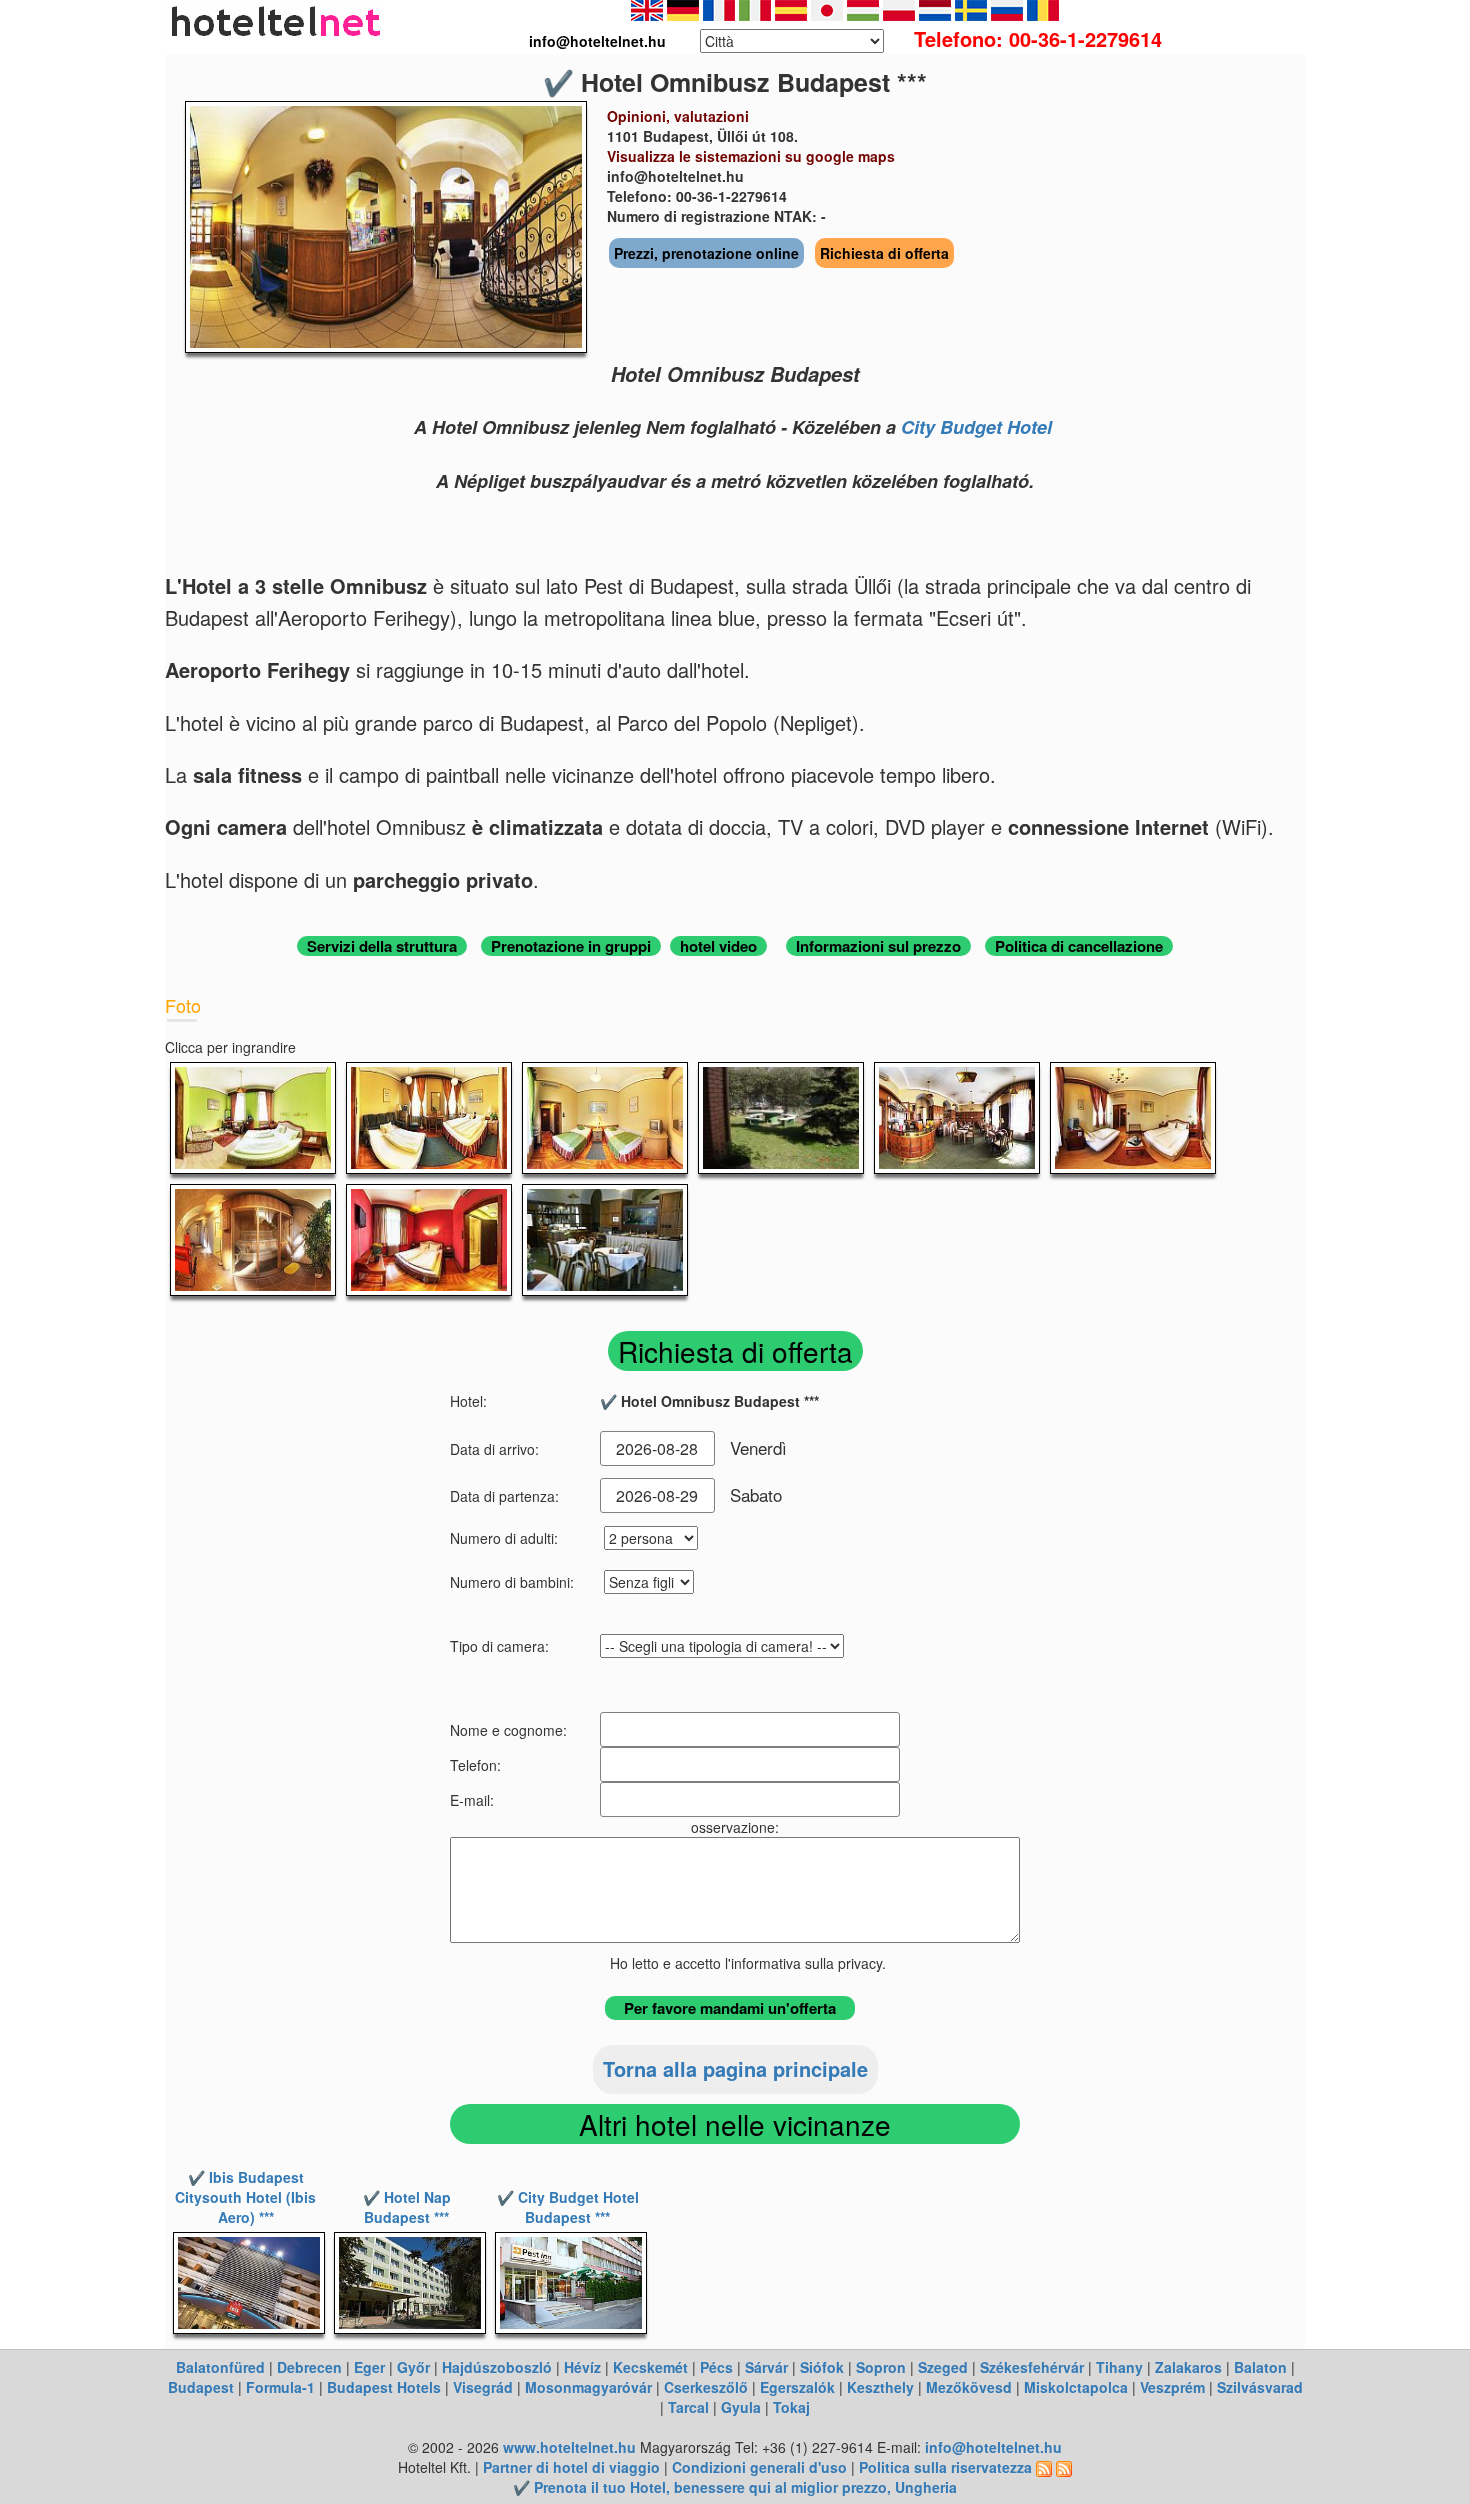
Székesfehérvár (1032, 2367)
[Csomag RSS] (1064, 2467)
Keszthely (880, 2387)
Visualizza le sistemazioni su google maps (751, 156)
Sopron (881, 2367)
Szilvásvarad (1260, 2387)
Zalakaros (1188, 2367)
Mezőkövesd (969, 2387)
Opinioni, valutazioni (678, 116)
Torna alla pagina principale (735, 2068)
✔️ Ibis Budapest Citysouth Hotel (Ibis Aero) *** (245, 2197)
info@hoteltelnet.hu (993, 2447)
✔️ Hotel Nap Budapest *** (407, 2207)
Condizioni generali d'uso (759, 2467)
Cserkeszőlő (706, 2387)
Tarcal (688, 2407)
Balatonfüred (220, 2367)
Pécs (716, 2367)
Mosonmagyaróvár (588, 2387)
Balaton (1260, 2367)
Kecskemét (650, 2367)
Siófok (822, 2367)
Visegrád (483, 2387)
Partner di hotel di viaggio (571, 2467)
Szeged (943, 2367)
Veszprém (1172, 2387)
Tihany (1119, 2367)
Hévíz (582, 2367)
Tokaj (791, 2407)
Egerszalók (797, 2387)
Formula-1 (280, 2387)
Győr (413, 2367)
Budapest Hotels (384, 2387)
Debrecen (309, 2367)
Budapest (201, 2387)
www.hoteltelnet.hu (569, 2447)
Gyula (741, 2407)
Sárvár (766, 2367)
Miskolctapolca (1076, 2387)
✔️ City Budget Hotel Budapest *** (568, 2207)
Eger (369, 2367)
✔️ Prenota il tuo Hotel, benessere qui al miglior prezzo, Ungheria (735, 2487)
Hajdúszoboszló (497, 2367)
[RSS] (1044, 2467)
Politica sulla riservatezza (945, 2467)
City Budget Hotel (976, 427)
